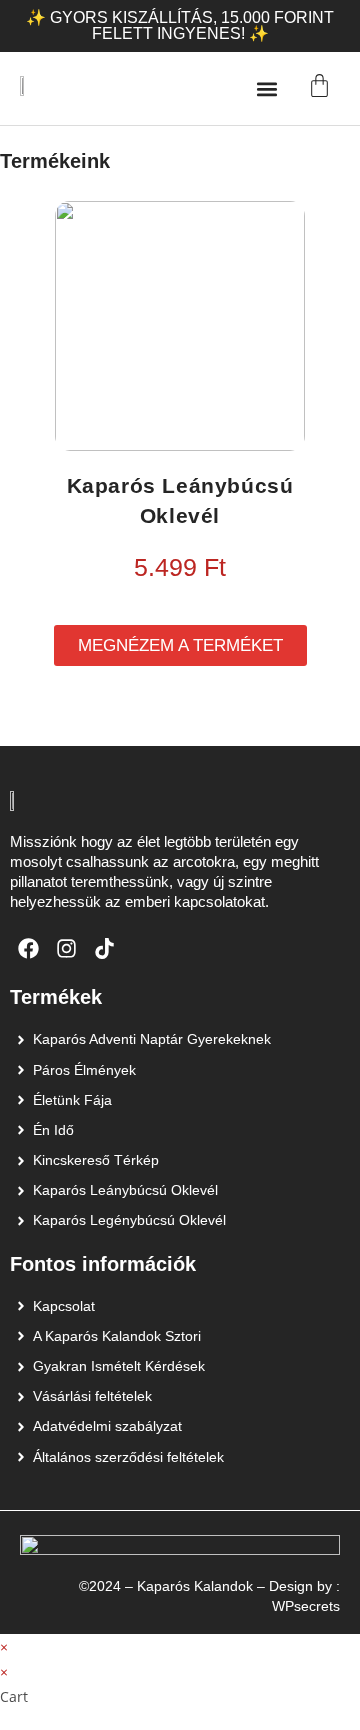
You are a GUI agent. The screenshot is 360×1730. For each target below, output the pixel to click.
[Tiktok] (105, 949)
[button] (266, 88)
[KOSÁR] (319, 85)
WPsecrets (306, 1606)
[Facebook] (29, 949)
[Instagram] (67, 949)
